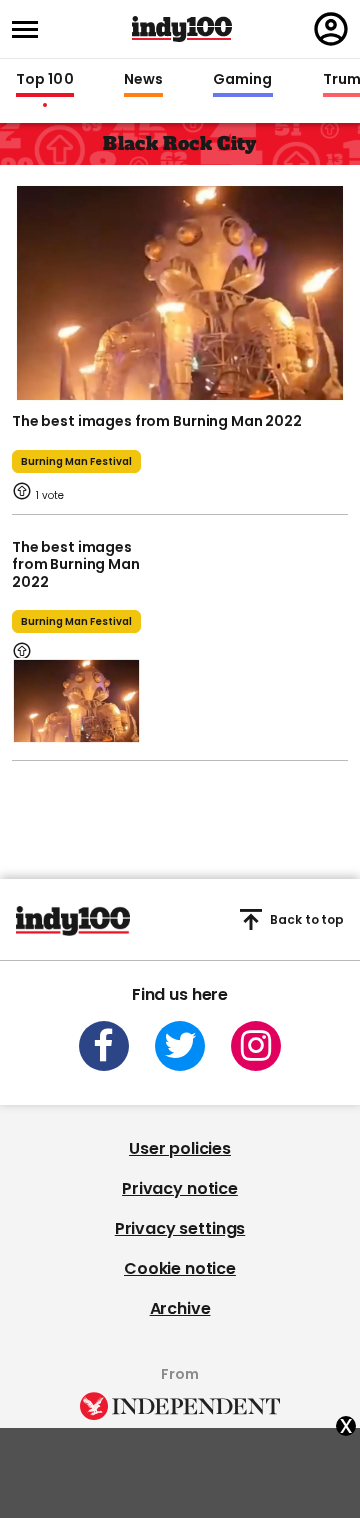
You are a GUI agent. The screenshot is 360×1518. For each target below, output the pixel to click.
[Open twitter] (180, 1046)
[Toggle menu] (31, 29)
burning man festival (76, 461)
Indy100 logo (182, 29)
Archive (180, 1308)
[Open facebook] (104, 1046)
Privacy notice (180, 1188)
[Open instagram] (256, 1046)
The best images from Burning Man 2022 (157, 421)
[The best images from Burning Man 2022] (180, 291)
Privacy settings (180, 1228)
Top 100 (45, 80)
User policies (180, 1148)
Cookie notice (180, 1268)
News (143, 80)
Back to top (307, 919)
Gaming (243, 80)
